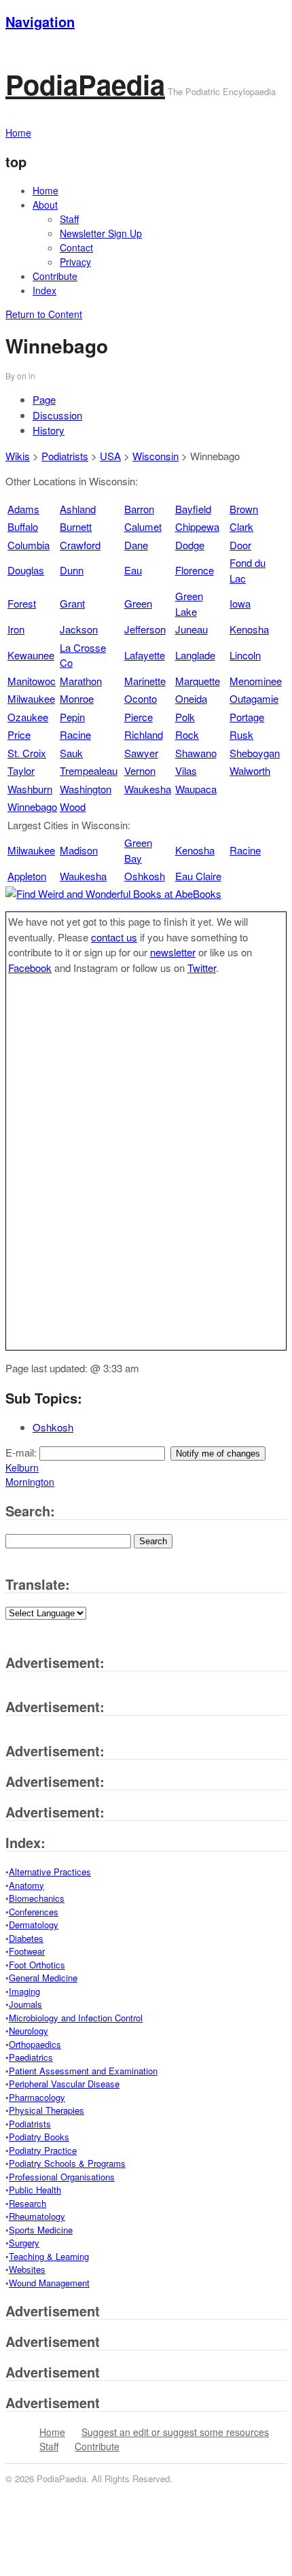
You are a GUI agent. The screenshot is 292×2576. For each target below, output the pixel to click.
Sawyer (141, 753)
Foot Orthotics (37, 1965)
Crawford (80, 545)
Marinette (145, 681)
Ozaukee (28, 717)
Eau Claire (198, 876)
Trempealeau (89, 770)
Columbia (29, 545)
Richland (144, 734)
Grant (72, 603)
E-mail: (22, 1452)
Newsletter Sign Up (101, 233)
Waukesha (148, 789)
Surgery (24, 2243)
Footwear (27, 1951)
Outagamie (254, 698)
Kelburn (22, 1467)
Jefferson (145, 629)
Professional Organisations (62, 2177)
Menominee (256, 681)
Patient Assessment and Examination (83, 2071)
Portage (247, 717)
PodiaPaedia (85, 84)
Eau (133, 570)
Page (44, 399)
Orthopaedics (35, 2044)
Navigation (40, 21)
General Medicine (43, 1978)
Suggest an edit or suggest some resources (175, 2432)
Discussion (57, 415)
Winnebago (32, 806)
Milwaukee (31, 698)
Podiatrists (65, 456)
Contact (76, 247)
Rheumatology (37, 2216)
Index (44, 290)
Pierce (139, 717)
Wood (73, 806)
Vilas (186, 770)
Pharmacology (37, 2097)
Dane (136, 545)
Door (240, 545)
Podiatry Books (39, 2137)
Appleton (27, 876)
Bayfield (193, 509)
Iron (16, 629)
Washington (86, 789)
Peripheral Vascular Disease (64, 2084)
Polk (185, 717)
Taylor (21, 770)
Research (28, 2203)
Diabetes (26, 1938)
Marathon (81, 681)
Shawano (196, 753)
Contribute (55, 276)
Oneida (191, 698)
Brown (244, 509)
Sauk (71, 753)
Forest (22, 603)
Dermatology (34, 1925)
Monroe (77, 698)
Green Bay (138, 850)
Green (138, 603)
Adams (23, 509)
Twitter (202, 968)
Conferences (34, 1912)
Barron (139, 509)
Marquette (198, 681)
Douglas (26, 570)
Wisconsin (156, 456)
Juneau (191, 629)
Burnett (76, 526)
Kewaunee (31, 655)
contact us (114, 937)
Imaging (24, 1991)
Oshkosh (145, 876)
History (49, 430)
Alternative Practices (50, 1872)
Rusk (241, 734)
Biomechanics (37, 1898)
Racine (75, 734)
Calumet (143, 526)
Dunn (72, 570)
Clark (241, 526)
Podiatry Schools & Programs (67, 2163)
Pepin (72, 717)
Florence (195, 570)
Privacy (75, 262)
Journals (25, 2004)
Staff (69, 219)
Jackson (79, 629)
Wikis (18, 456)
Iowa (240, 603)
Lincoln (245, 655)
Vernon (140, 770)
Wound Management (49, 2283)
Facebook (30, 968)
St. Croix (27, 753)
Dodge (190, 545)
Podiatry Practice (43, 2150)
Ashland (78, 509)
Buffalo (23, 526)
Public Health (35, 2190)
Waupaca (196, 789)
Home (45, 190)
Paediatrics (31, 2057)
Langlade (195, 655)
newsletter (173, 952)
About (45, 205)
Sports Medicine (41, 2230)
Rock (187, 734)
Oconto (141, 698)
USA (110, 456)
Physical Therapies (47, 2110)
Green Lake (189, 604)
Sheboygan (255, 753)
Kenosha (249, 629)
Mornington (30, 1482)
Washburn (30, 789)
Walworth (250, 770)
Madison (79, 850)
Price (19, 734)
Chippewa (197, 526)
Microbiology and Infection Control (76, 2018)
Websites (27, 2269)
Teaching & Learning (49, 2256)
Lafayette (145, 655)
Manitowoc (32, 681)
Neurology (29, 2031)
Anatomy (26, 1885)
